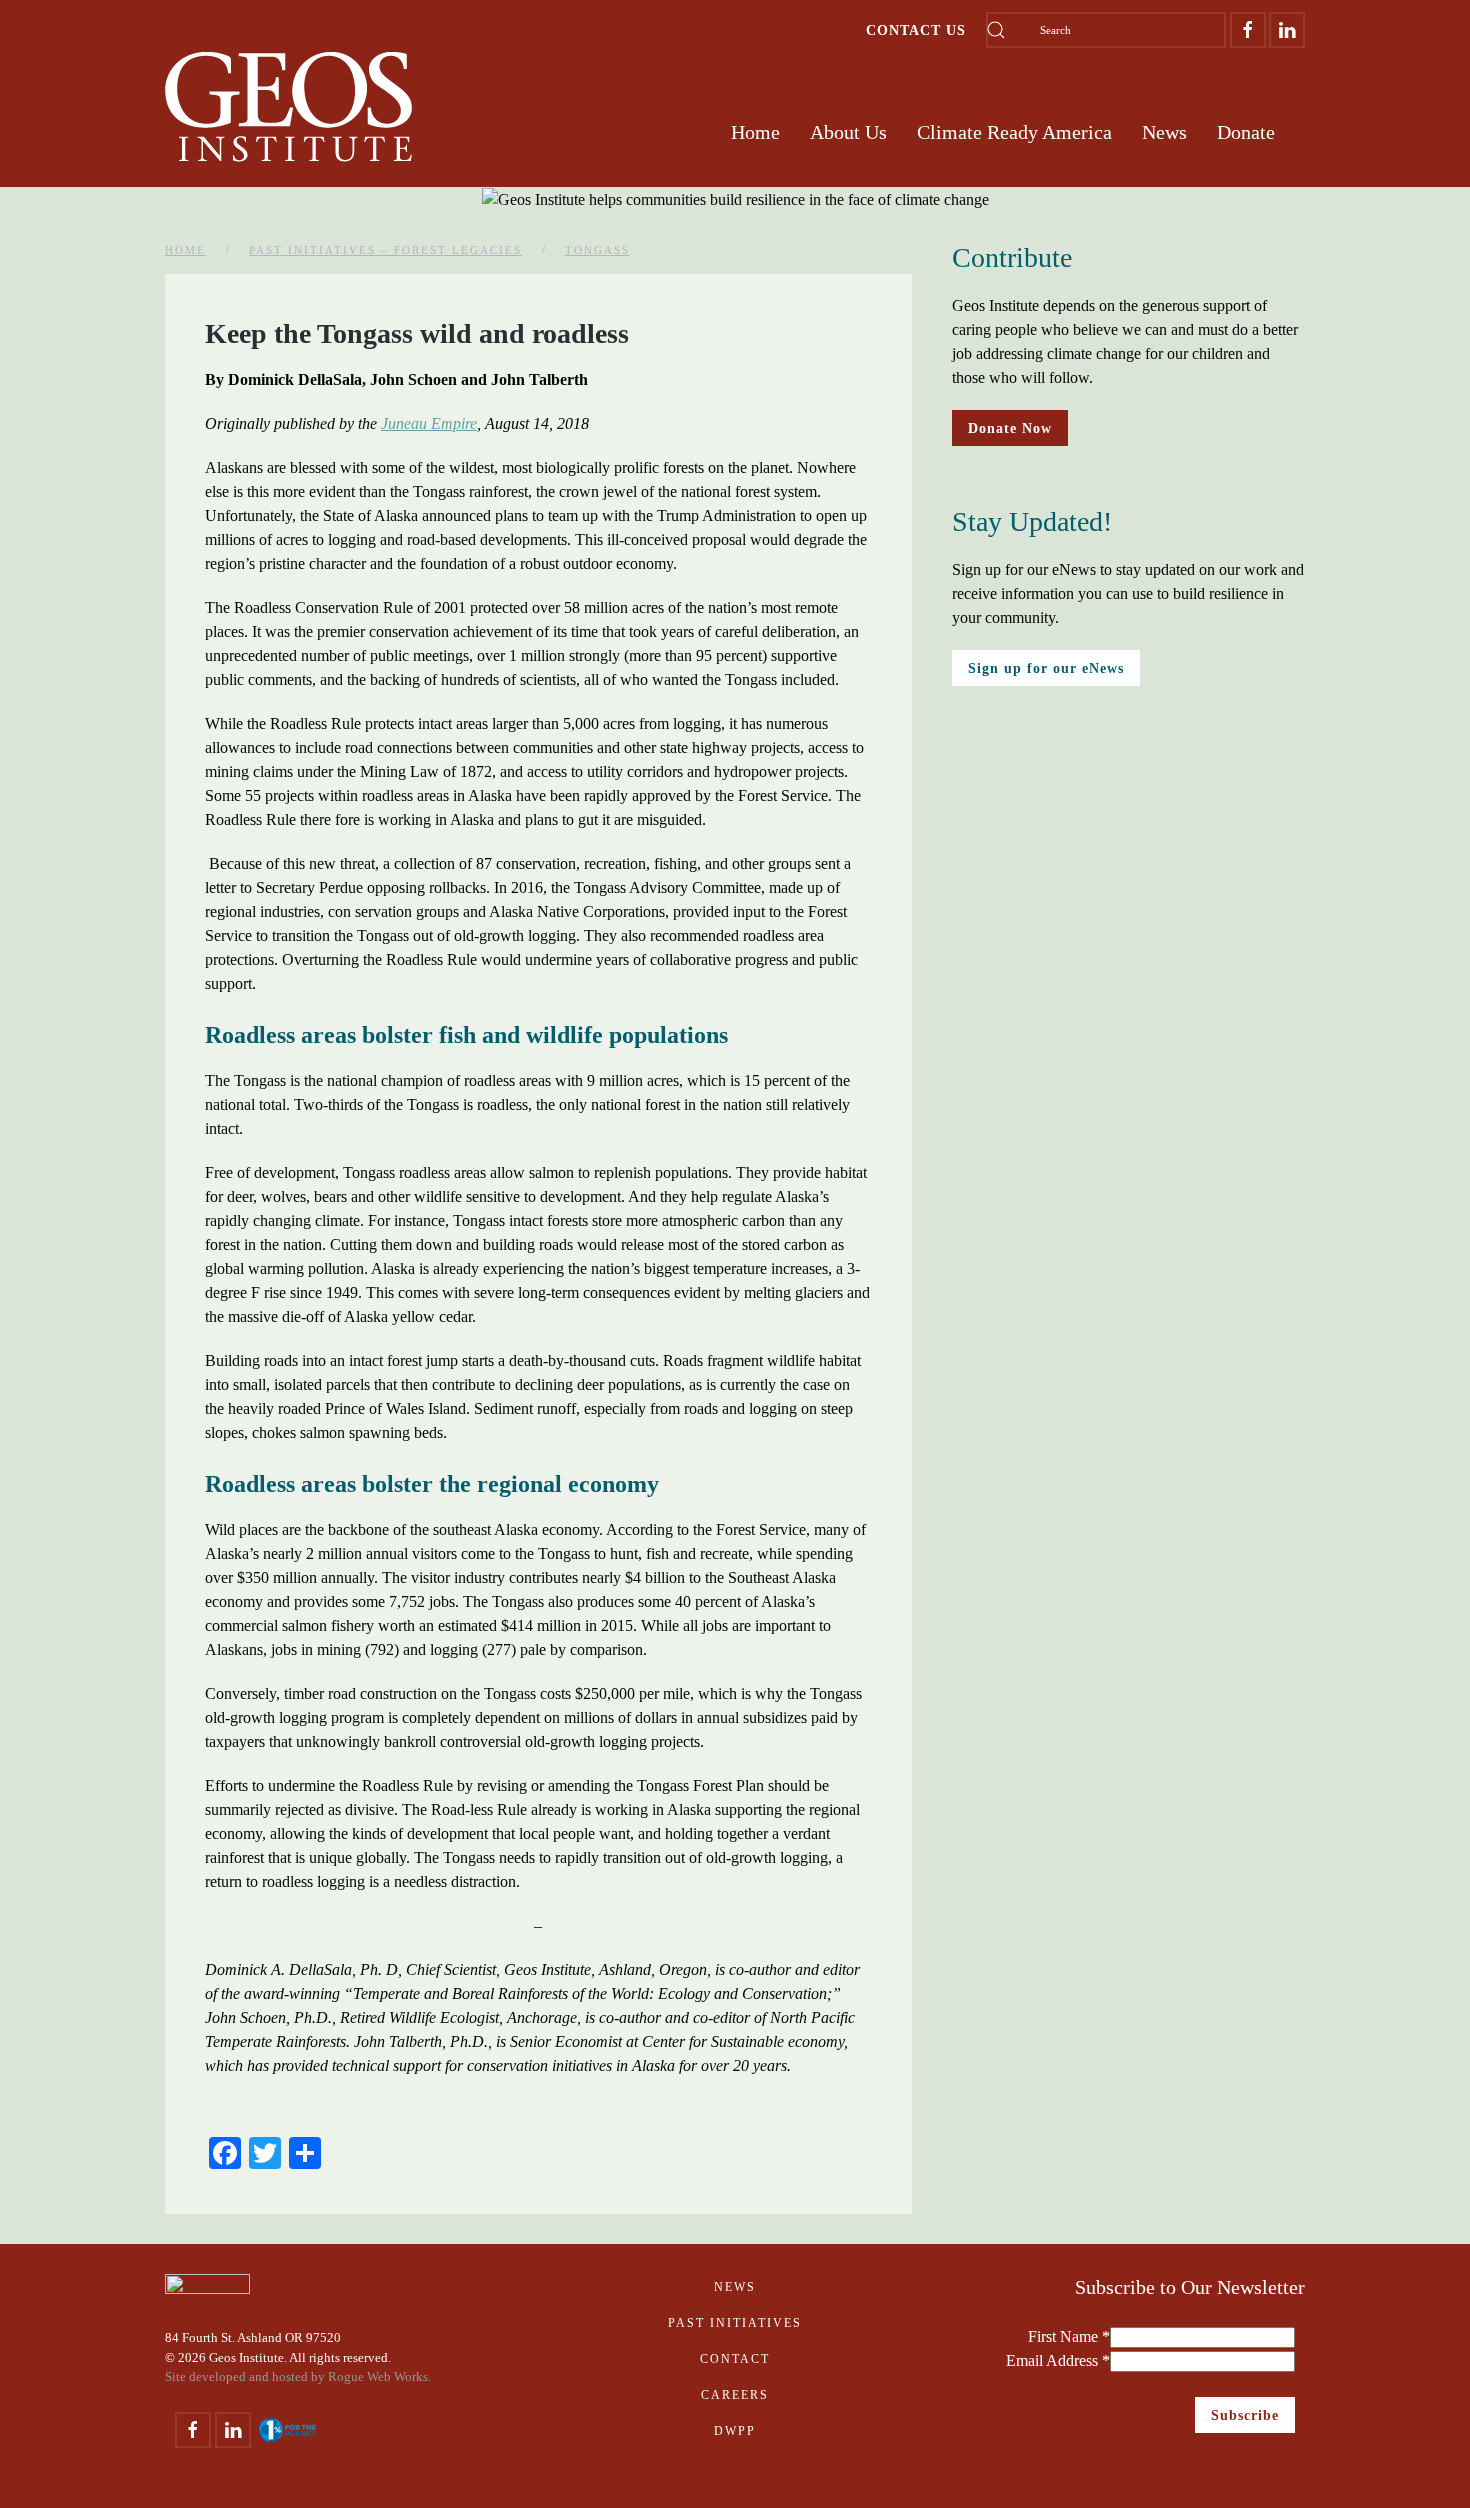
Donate (1246, 132)
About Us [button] (848, 132)
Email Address (1058, 2360)
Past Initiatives (735, 2323)
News (735, 2287)
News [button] (1164, 132)
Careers (735, 2395)
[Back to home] (288, 107)
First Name (1069, 2336)
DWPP (735, 2431)
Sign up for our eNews (1046, 668)
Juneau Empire (429, 423)
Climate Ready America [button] (1014, 132)
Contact (735, 2359)
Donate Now (1010, 428)
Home (755, 132)
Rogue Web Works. (379, 2376)
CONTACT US (916, 30)
